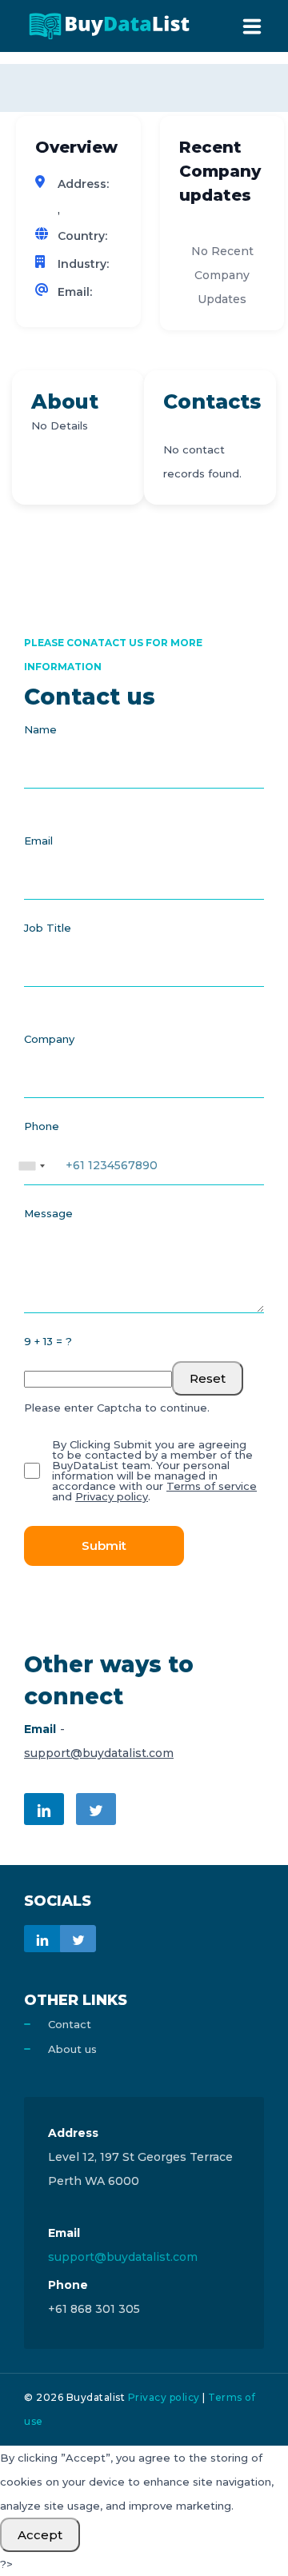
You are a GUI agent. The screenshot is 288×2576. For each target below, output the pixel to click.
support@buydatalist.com (99, 1753)
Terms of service (212, 1486)
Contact (70, 2024)
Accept (40, 2535)
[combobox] (31, 1158)
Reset (208, 1378)
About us (72, 2049)
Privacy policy (112, 1496)
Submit (104, 1546)
